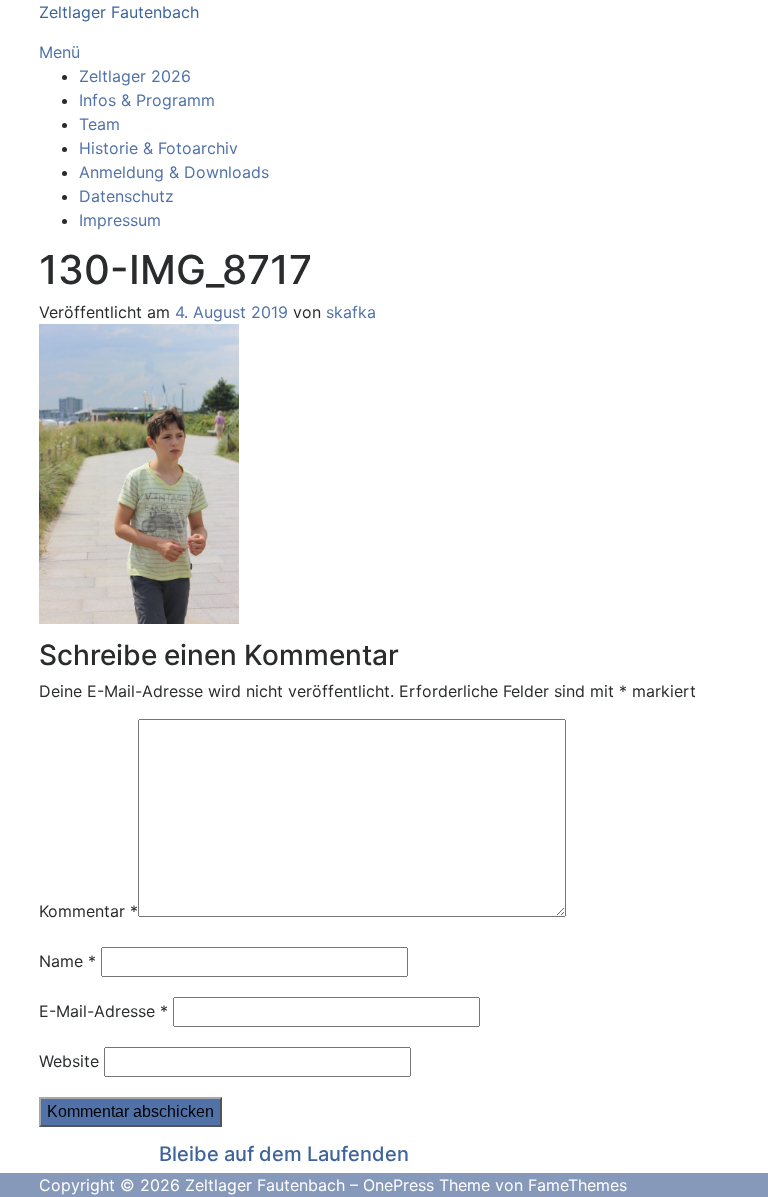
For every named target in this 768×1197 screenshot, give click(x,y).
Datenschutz (126, 196)
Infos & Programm (147, 100)
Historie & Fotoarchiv (158, 148)
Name (67, 961)
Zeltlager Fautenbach (119, 12)
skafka (351, 312)
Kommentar (88, 911)
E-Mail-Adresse (103, 1011)
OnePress (398, 1185)
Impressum (120, 220)
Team (99, 124)
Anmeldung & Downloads (174, 172)
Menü (59, 52)
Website (69, 1061)
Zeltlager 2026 (135, 76)
